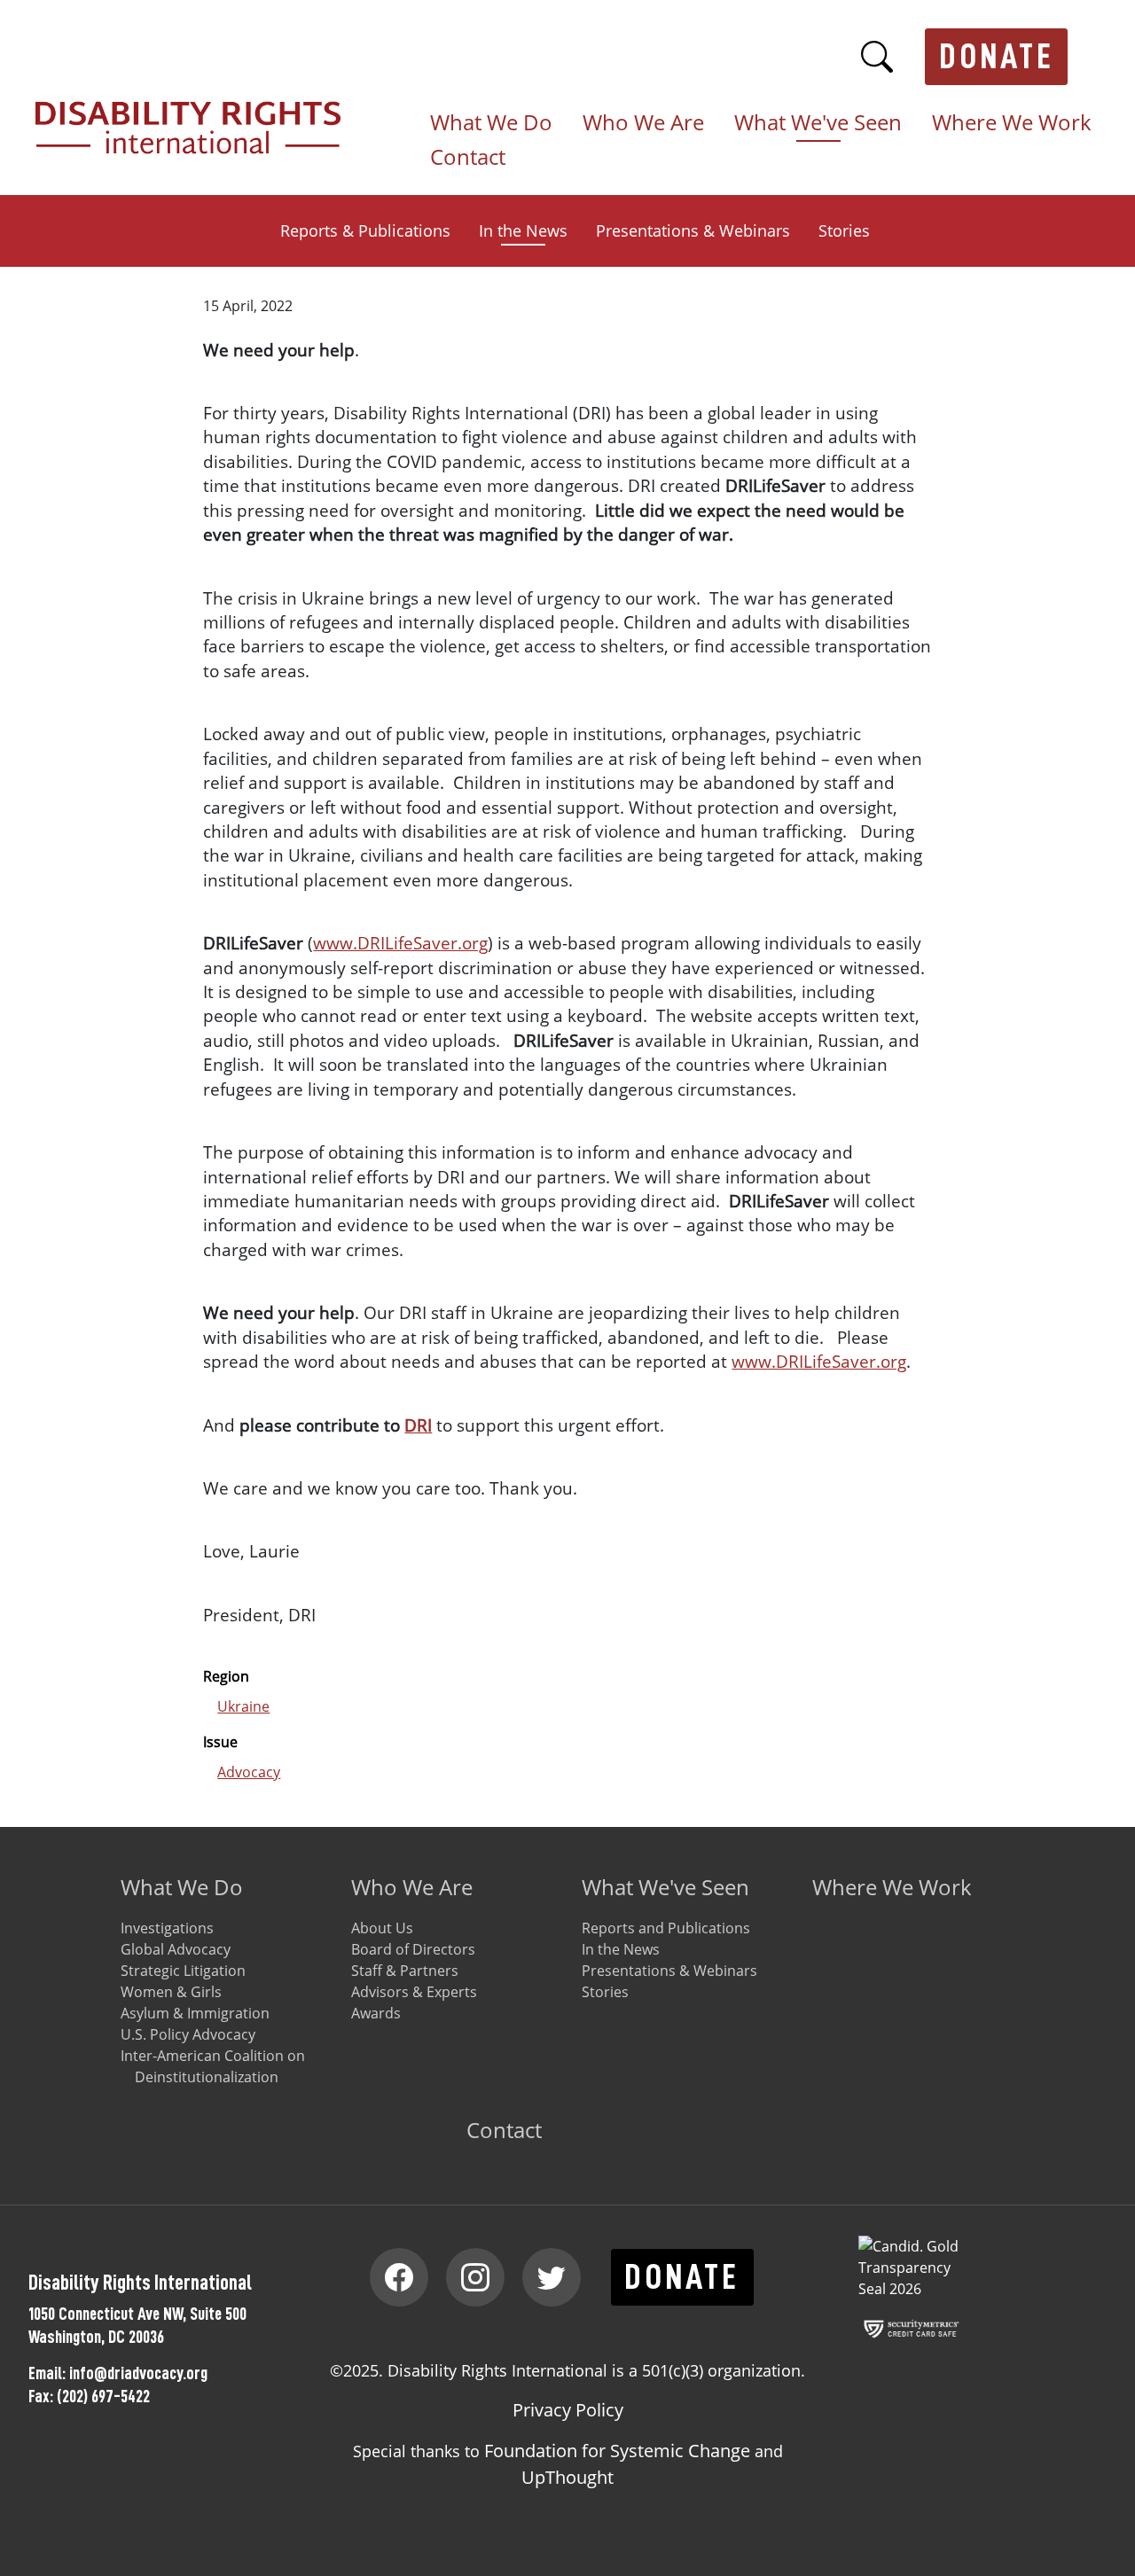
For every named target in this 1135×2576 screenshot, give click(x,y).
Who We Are (412, 1887)
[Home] (195, 112)
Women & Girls (171, 1992)
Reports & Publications (365, 230)
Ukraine (243, 1706)
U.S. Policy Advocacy (188, 2034)
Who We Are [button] (643, 123)
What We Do (182, 1887)
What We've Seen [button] (818, 123)
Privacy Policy (568, 2410)
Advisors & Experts (414, 1992)
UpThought (567, 2477)
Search (877, 57)
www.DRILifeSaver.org (400, 943)
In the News (523, 230)
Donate (997, 57)
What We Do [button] (491, 123)
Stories (844, 230)
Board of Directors (413, 1949)
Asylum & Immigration (195, 2013)
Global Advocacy (176, 1949)
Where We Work (1012, 123)
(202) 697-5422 (103, 2396)
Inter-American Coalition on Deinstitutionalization (213, 2066)
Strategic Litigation (183, 1971)
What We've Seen (665, 1887)
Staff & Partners (405, 1971)
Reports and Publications (666, 1928)
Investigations (167, 1928)
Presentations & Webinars (693, 230)
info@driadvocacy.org (138, 2373)
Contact (468, 158)
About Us (382, 1928)
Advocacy (249, 1772)
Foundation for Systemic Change (617, 2451)
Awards (376, 2013)
